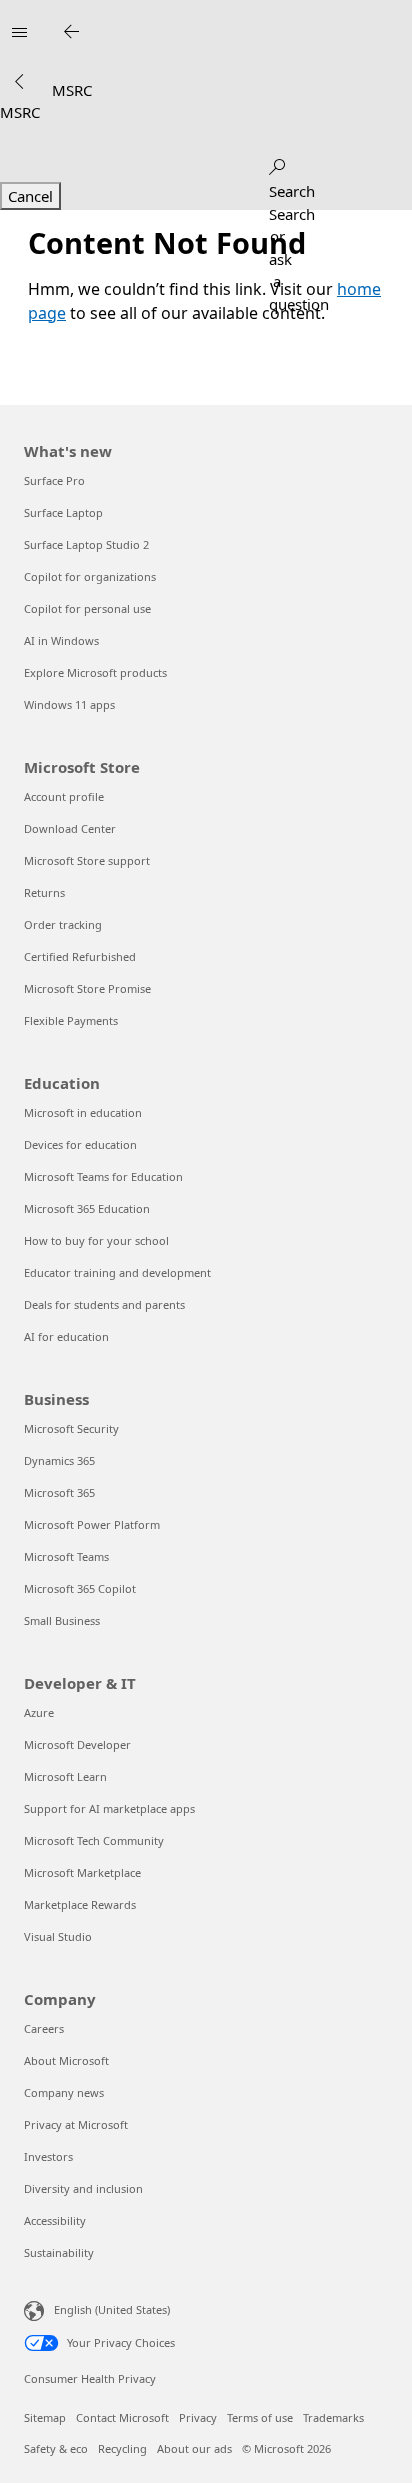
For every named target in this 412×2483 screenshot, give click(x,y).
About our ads (194, 2448)
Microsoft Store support (87, 860)
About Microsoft (66, 2060)
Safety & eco (56, 2448)
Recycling (122, 2448)
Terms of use (260, 2417)
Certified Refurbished (80, 956)
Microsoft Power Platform (92, 1524)
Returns (44, 892)
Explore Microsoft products (95, 672)
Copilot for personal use (87, 608)
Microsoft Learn (65, 1776)
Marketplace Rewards (80, 1904)
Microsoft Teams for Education (103, 1176)
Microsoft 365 (59, 1492)
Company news (64, 2092)
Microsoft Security (71, 1428)
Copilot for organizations (90, 576)
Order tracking (63, 924)
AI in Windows (61, 640)
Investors (48, 2156)
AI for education (66, 1336)
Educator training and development (117, 1272)
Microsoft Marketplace (82, 1872)
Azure (39, 1712)
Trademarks (333, 2417)
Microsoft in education (83, 1112)
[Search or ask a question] (277, 163)
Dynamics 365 (59, 1460)
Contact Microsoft (122, 2417)
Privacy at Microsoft (76, 2124)
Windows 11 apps (69, 704)
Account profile (64, 796)
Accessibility (55, 2220)
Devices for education (80, 1144)
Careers (44, 2028)
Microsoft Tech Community (94, 1840)
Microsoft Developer (77, 1744)
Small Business (62, 1620)
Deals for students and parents (104, 1304)
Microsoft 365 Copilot (80, 1588)
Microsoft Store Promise (87, 988)
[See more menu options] (19, 82)
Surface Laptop (63, 512)
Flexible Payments (71, 1020)
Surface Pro (54, 480)
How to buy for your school (96, 1240)
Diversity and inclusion (83, 2188)
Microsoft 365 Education (87, 1208)
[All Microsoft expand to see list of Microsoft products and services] (19, 31)
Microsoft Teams (66, 1556)
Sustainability (59, 2252)
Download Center (70, 828)
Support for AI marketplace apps (109, 1808)
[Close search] (71, 31)
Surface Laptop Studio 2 (86, 544)
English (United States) (112, 2309)
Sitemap (45, 2417)
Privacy (198, 2417)
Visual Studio (58, 1936)
